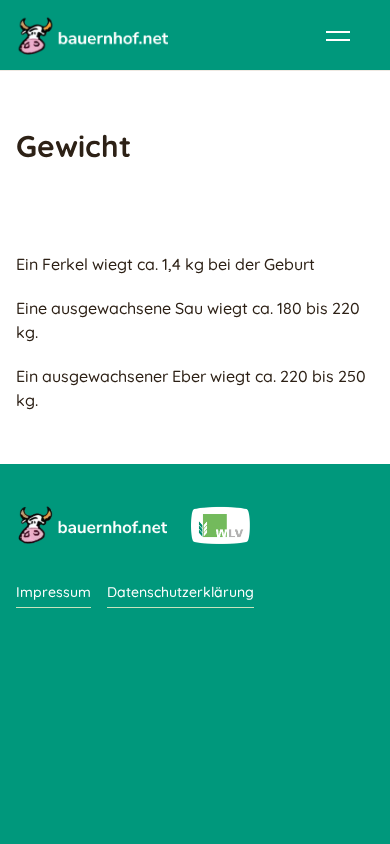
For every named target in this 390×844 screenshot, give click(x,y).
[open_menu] (338, 35)
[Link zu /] (91, 524)
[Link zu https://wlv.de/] (220, 524)
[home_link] (92, 35)
